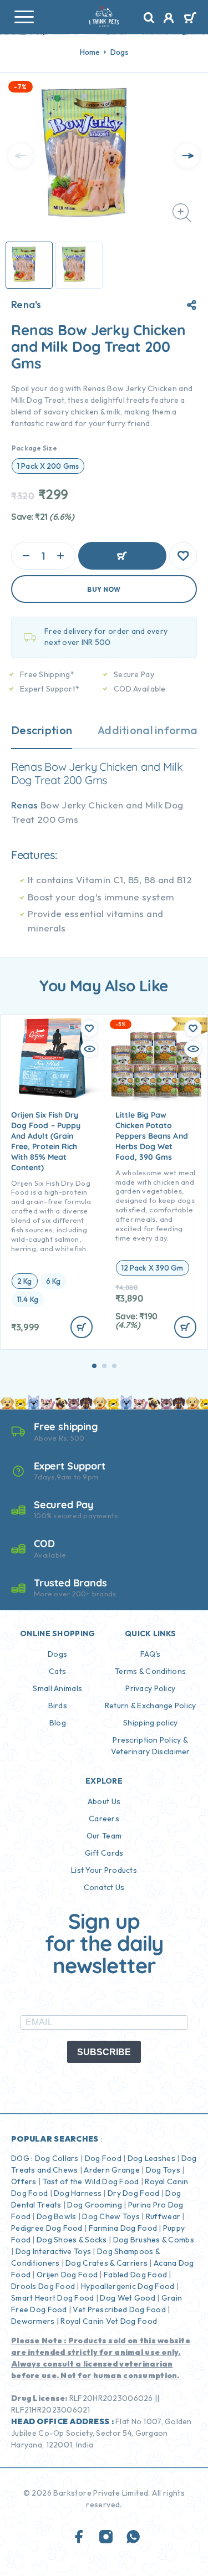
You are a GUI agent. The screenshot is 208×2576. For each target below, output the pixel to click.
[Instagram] (106, 2537)
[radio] (48, 466)
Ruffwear (163, 2216)
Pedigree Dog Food (47, 2228)
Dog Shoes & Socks (72, 2240)
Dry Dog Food (133, 2193)
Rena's (26, 305)
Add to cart (122, 556)
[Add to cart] (82, 1327)
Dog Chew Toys (111, 2216)
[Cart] (190, 19)
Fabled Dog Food (135, 2275)
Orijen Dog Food (67, 2275)
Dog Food (103, 2158)
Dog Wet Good (127, 2298)
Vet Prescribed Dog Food (119, 2309)
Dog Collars (57, 2158)
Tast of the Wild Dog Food (91, 2181)
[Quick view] (89, 1049)
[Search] (149, 18)
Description (42, 730)
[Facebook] (79, 2537)
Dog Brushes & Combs (153, 2240)
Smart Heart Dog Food (53, 2298)
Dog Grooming (94, 2205)
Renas (25, 805)
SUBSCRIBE (104, 2052)
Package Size (34, 448)
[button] (94, 1366)
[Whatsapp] (133, 2537)
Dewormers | (35, 2321)
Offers (24, 2181)
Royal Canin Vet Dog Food (110, 2321)
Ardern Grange (112, 2170)
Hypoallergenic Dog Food (128, 2286)
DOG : (22, 2158)
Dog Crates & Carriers (106, 2263)
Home (90, 52)
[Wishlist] (183, 556)
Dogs (120, 52)
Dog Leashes (151, 2158)
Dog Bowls (57, 2216)
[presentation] (21, 156)
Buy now (104, 589)
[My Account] (169, 19)
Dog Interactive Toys (54, 2251)
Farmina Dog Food (123, 2228)
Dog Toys (163, 2170)
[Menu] (24, 17)
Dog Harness (78, 2193)
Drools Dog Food (43, 2286)
